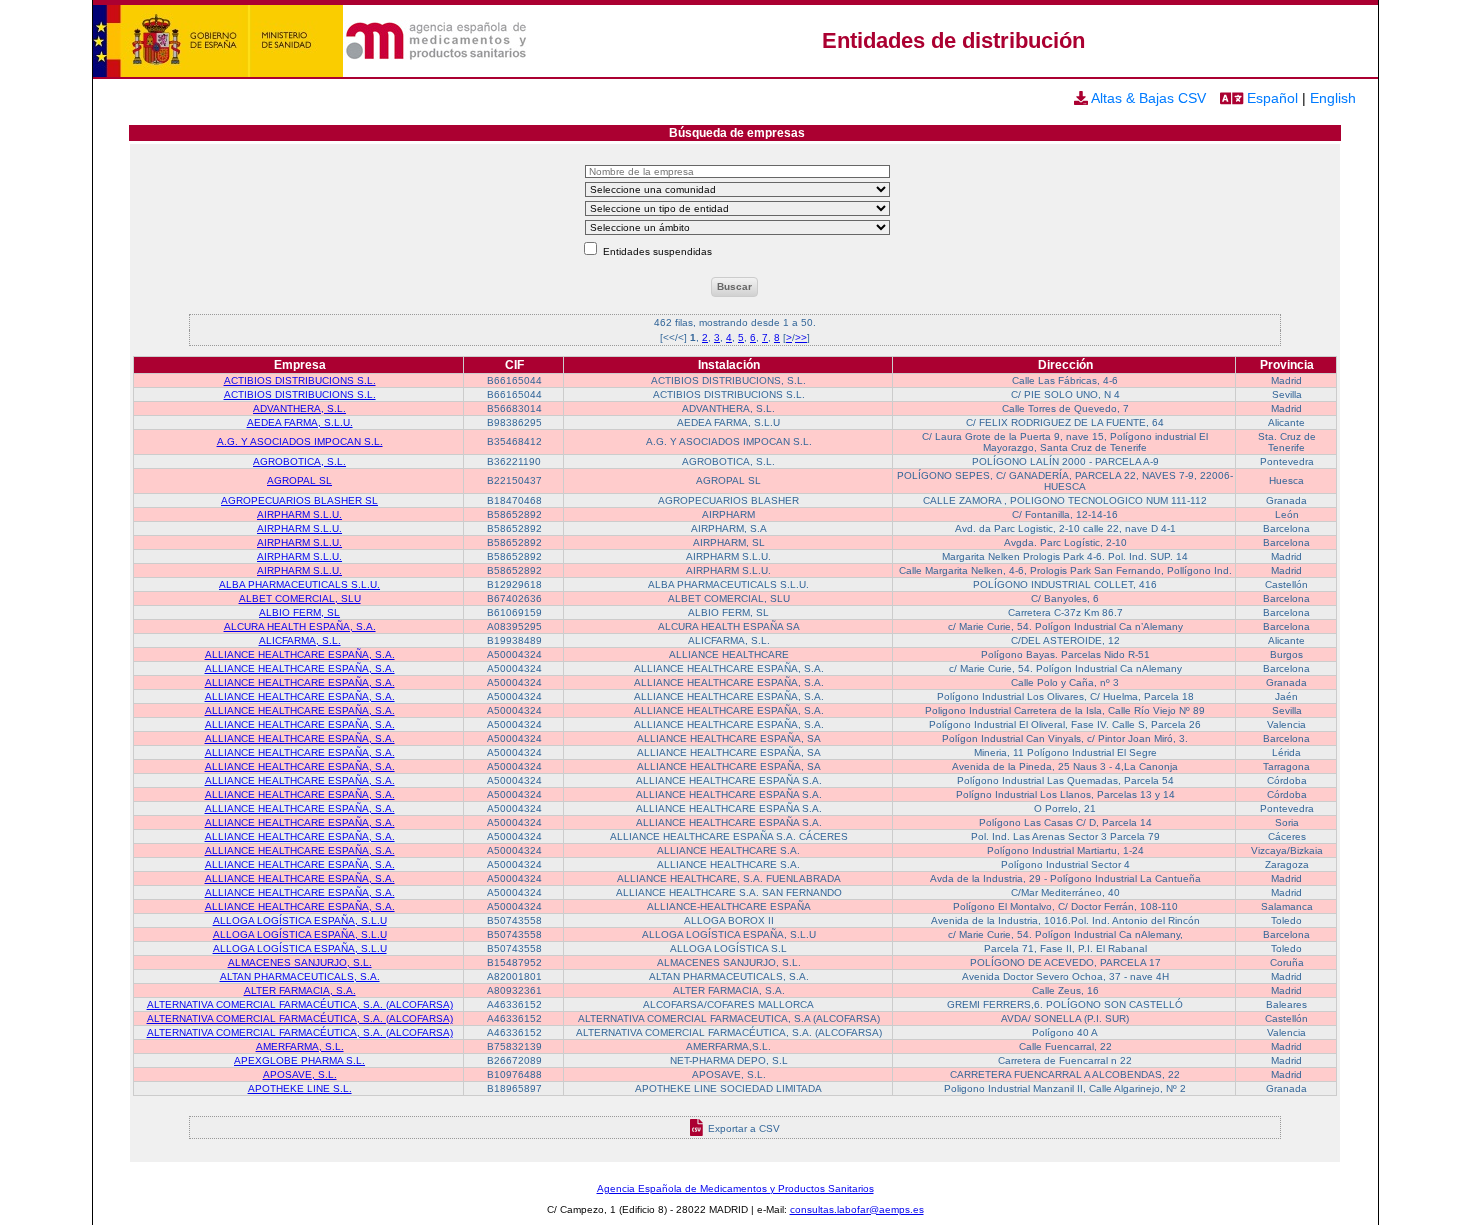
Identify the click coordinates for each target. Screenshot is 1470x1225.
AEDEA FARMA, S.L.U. (300, 422)
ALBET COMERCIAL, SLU (300, 598)
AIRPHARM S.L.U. (299, 514)
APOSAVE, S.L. (300, 1074)
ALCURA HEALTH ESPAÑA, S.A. (300, 626)
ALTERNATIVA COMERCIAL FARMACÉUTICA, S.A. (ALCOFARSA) (300, 1004)
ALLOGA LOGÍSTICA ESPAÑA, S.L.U (300, 920)
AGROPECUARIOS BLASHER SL (299, 500)
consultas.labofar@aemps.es (857, 1209)
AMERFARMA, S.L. (300, 1046)
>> (801, 337)
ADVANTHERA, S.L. (299, 408)
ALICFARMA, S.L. (300, 640)
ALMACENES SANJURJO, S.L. (300, 962)
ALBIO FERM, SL (299, 612)
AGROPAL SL (299, 480)
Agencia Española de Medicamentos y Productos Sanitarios (735, 1188)
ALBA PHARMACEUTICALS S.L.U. (299, 584)
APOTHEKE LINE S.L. (300, 1088)
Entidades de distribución (953, 40)
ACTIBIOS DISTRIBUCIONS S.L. (300, 380)
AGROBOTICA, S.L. (299, 461)
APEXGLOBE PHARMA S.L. (299, 1060)
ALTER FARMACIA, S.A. (300, 990)
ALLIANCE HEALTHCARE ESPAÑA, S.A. (300, 654)
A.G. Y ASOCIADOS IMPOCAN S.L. (300, 441)
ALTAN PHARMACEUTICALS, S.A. (300, 976)
